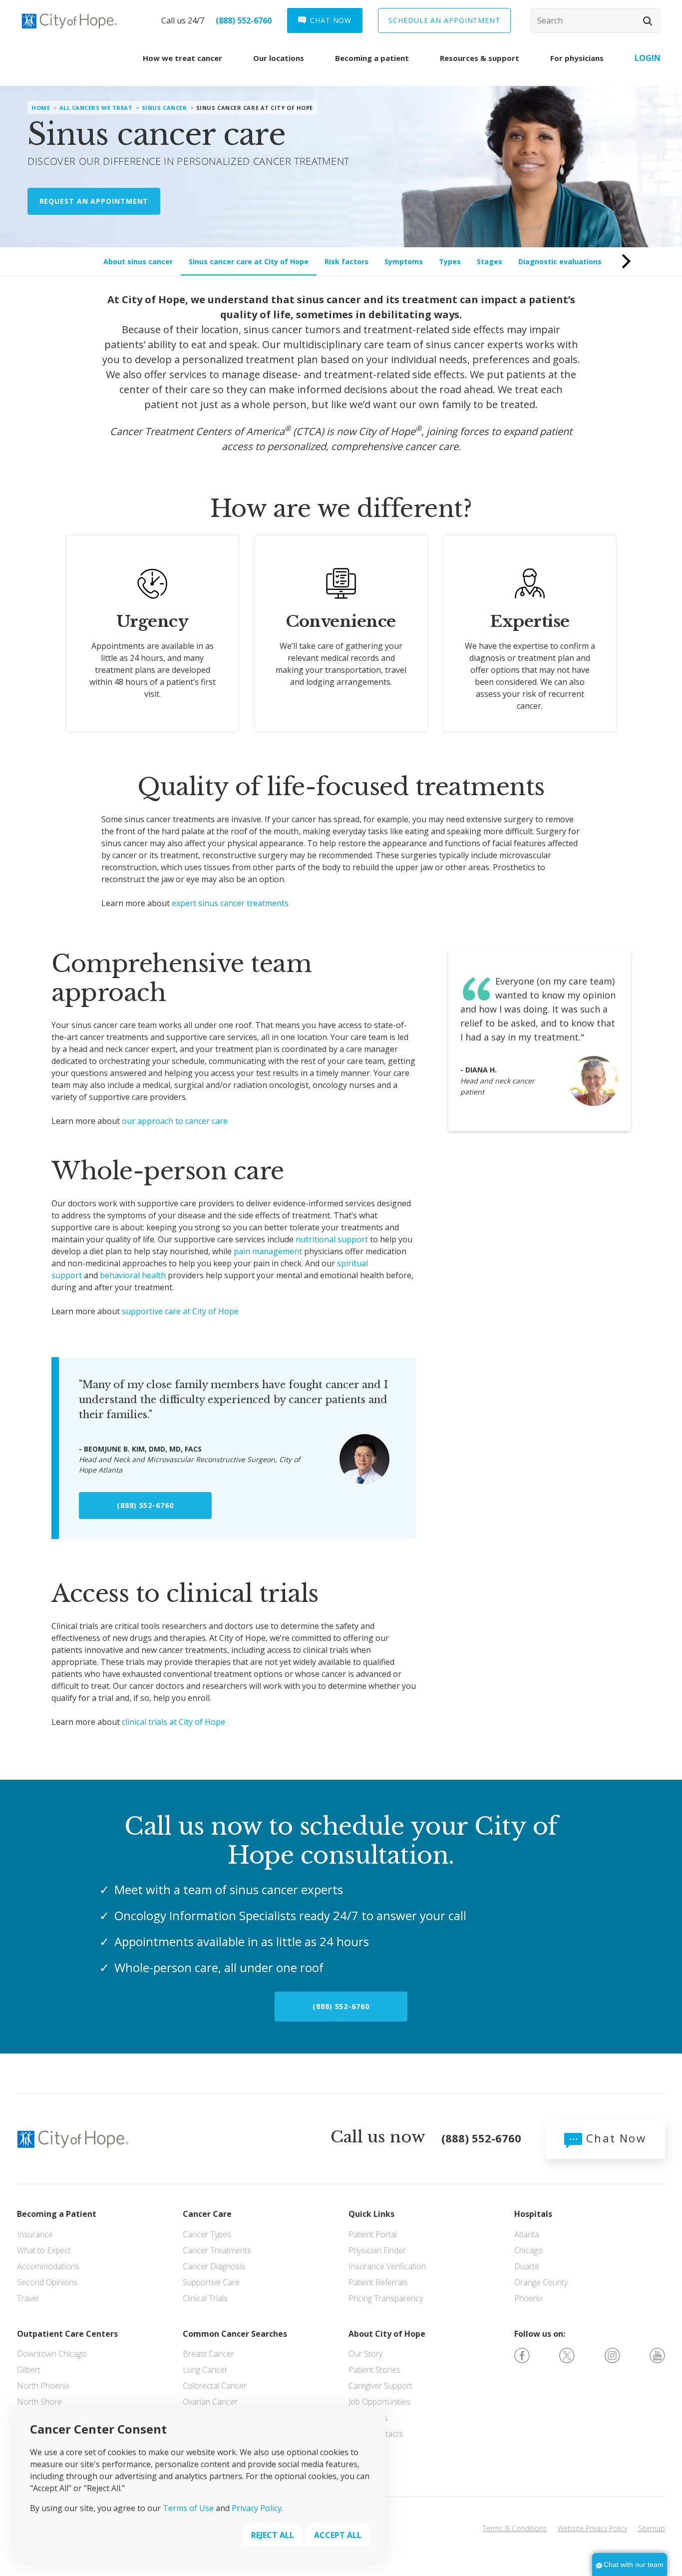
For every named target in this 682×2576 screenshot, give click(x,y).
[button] (648, 21)
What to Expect (44, 2250)
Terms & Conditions (515, 2528)
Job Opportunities (379, 2402)
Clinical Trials (205, 2298)
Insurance (35, 2234)
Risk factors (346, 261)
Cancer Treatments (217, 2250)
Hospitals (533, 2214)
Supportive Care (211, 2282)
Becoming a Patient (57, 2214)
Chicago (528, 2250)
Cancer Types (207, 2234)
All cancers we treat (96, 108)
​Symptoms (404, 261)
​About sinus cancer (138, 261)
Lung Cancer (205, 2370)
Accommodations (48, 2266)
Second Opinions (47, 2282)
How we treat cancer (182, 58)
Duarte (527, 2266)
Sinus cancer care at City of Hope (249, 261)
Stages (490, 261)
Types (450, 261)
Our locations (279, 58)
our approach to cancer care (175, 1121)
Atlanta (527, 2234)
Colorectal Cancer (215, 2386)
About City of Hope (387, 2334)
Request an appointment (94, 201)
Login (648, 58)
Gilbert (29, 2370)
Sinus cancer (165, 108)
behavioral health (133, 1275)
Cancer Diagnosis (214, 2266)
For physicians (577, 58)
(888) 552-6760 (244, 20)
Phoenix (529, 2298)
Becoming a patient (372, 58)
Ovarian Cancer (210, 2402)
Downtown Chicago (52, 2354)
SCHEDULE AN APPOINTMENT (444, 20)
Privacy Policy (257, 2508)
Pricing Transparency (386, 2298)
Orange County (541, 2282)
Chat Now (614, 2138)
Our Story (365, 2354)
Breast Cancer (208, 2354)
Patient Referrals (378, 2282)
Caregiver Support (380, 2386)
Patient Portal (373, 2234)
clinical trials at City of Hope (173, 1722)
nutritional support (332, 1239)
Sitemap (652, 2528)
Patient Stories (374, 2370)
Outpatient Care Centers (67, 2334)
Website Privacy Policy (592, 2528)
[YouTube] (657, 2354)
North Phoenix (43, 2386)
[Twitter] (567, 2354)
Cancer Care (207, 2214)
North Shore (39, 2402)
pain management (268, 1251)
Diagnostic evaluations (560, 261)
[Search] (596, 20)
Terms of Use (188, 2508)
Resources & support (480, 58)
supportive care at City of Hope (180, 1311)
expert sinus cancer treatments (230, 903)
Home (41, 108)
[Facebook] (522, 2354)
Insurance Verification (387, 2266)
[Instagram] (612, 2354)
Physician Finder (377, 2250)
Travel (28, 2298)
